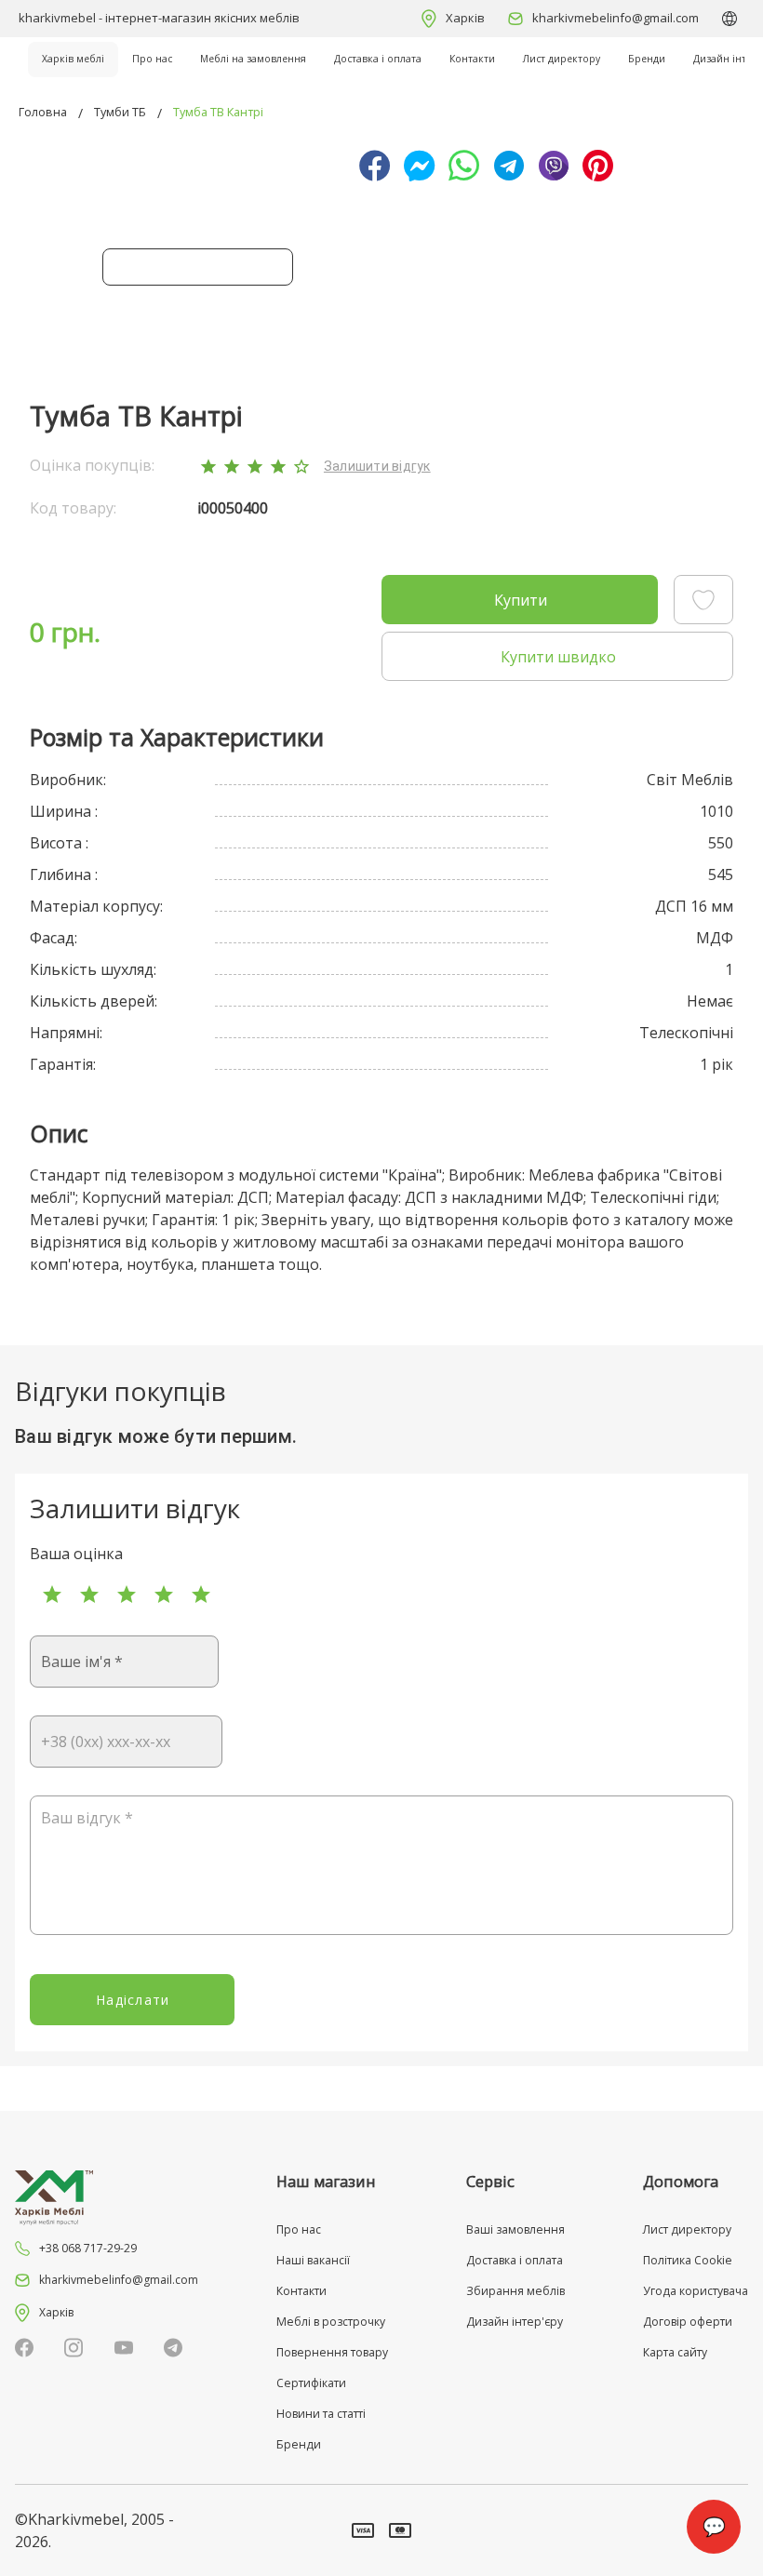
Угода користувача (696, 2291)
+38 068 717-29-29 (88, 2248)
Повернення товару (332, 2352)
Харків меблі (73, 59)
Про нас (152, 59)
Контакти (472, 59)
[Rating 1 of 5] (52, 1595)
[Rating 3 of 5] (127, 1595)
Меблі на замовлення (253, 59)
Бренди (647, 59)
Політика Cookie (688, 2260)
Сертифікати (311, 2383)
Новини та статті (321, 2414)
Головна (43, 112)
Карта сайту (675, 2352)
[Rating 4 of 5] (164, 1595)
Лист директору (562, 59)
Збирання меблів (515, 2291)
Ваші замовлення (515, 2229)
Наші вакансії (313, 2260)
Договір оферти (688, 2322)
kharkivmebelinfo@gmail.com (616, 18)
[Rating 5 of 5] (201, 1595)
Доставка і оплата (378, 59)
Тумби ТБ (120, 112)
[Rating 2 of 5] (89, 1595)
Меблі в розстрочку (331, 2322)
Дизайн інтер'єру (515, 2322)
